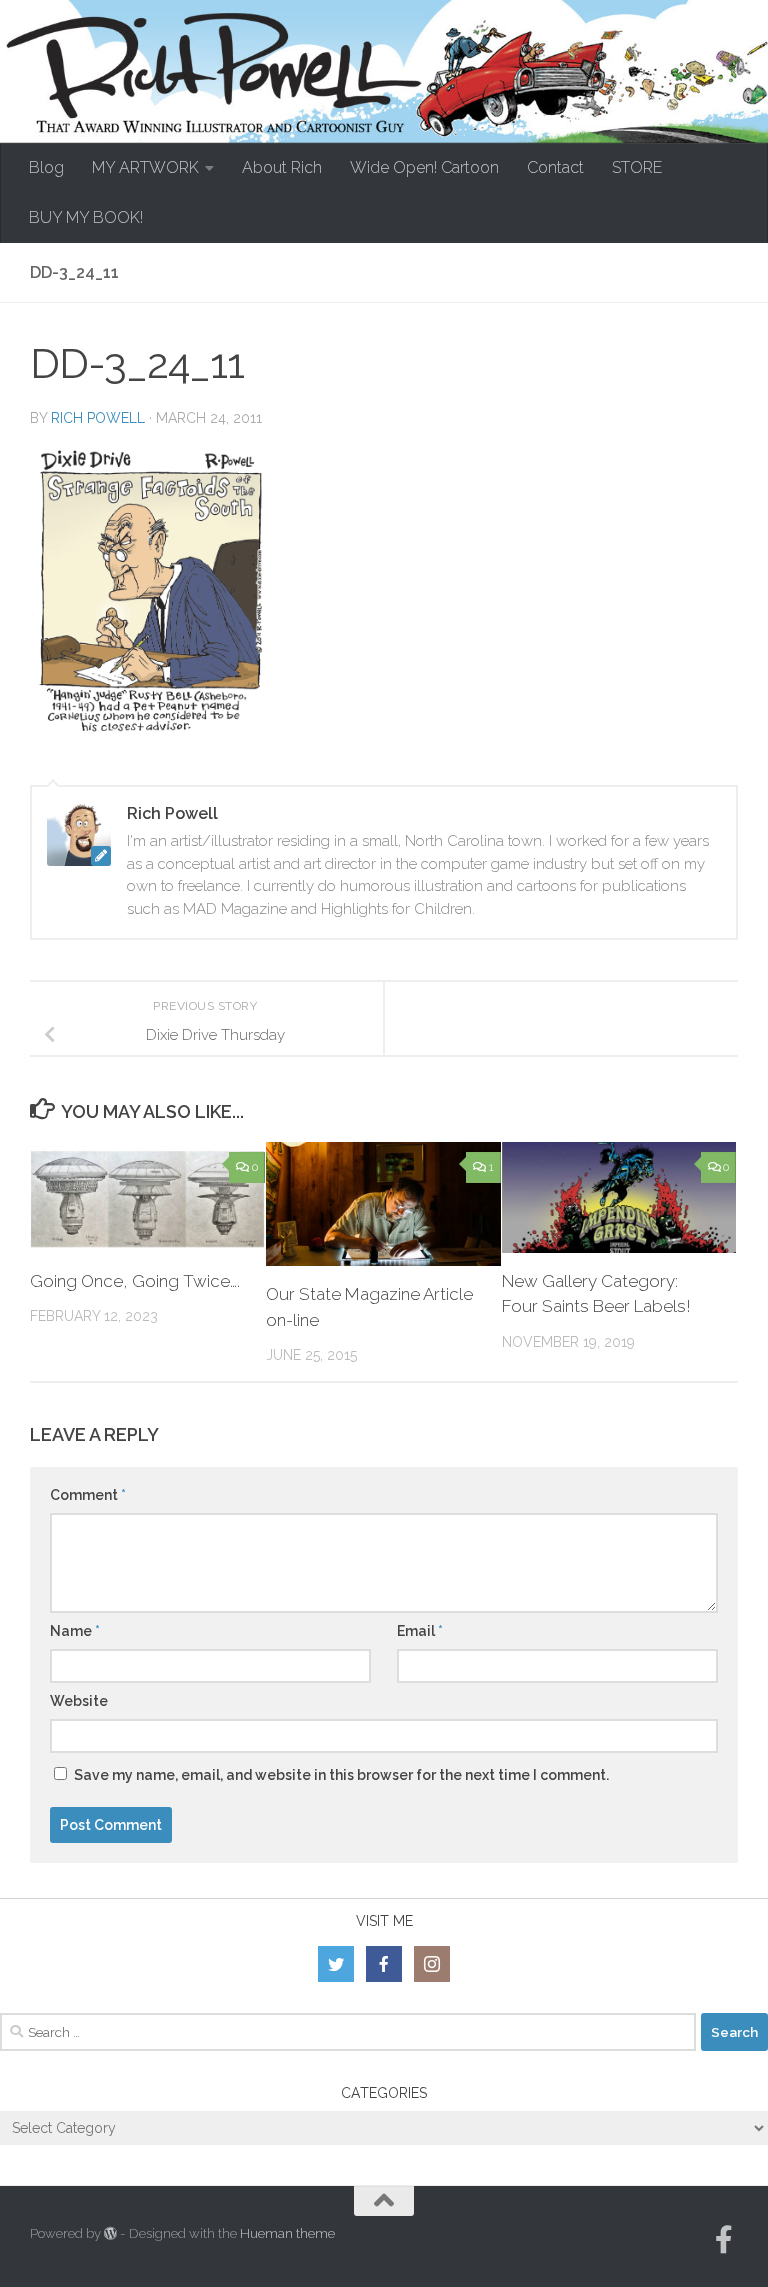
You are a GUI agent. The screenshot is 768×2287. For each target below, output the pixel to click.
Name (75, 1631)
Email (420, 1631)
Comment (88, 1495)
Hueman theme (287, 2233)
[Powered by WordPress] (110, 2233)
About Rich (282, 167)
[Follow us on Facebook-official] (724, 2240)
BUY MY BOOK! (86, 217)
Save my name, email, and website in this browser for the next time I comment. (341, 1775)
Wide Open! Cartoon (424, 167)
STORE (637, 167)
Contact (555, 167)
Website (79, 1701)
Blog (46, 167)
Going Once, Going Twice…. (135, 1281)
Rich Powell (98, 418)
